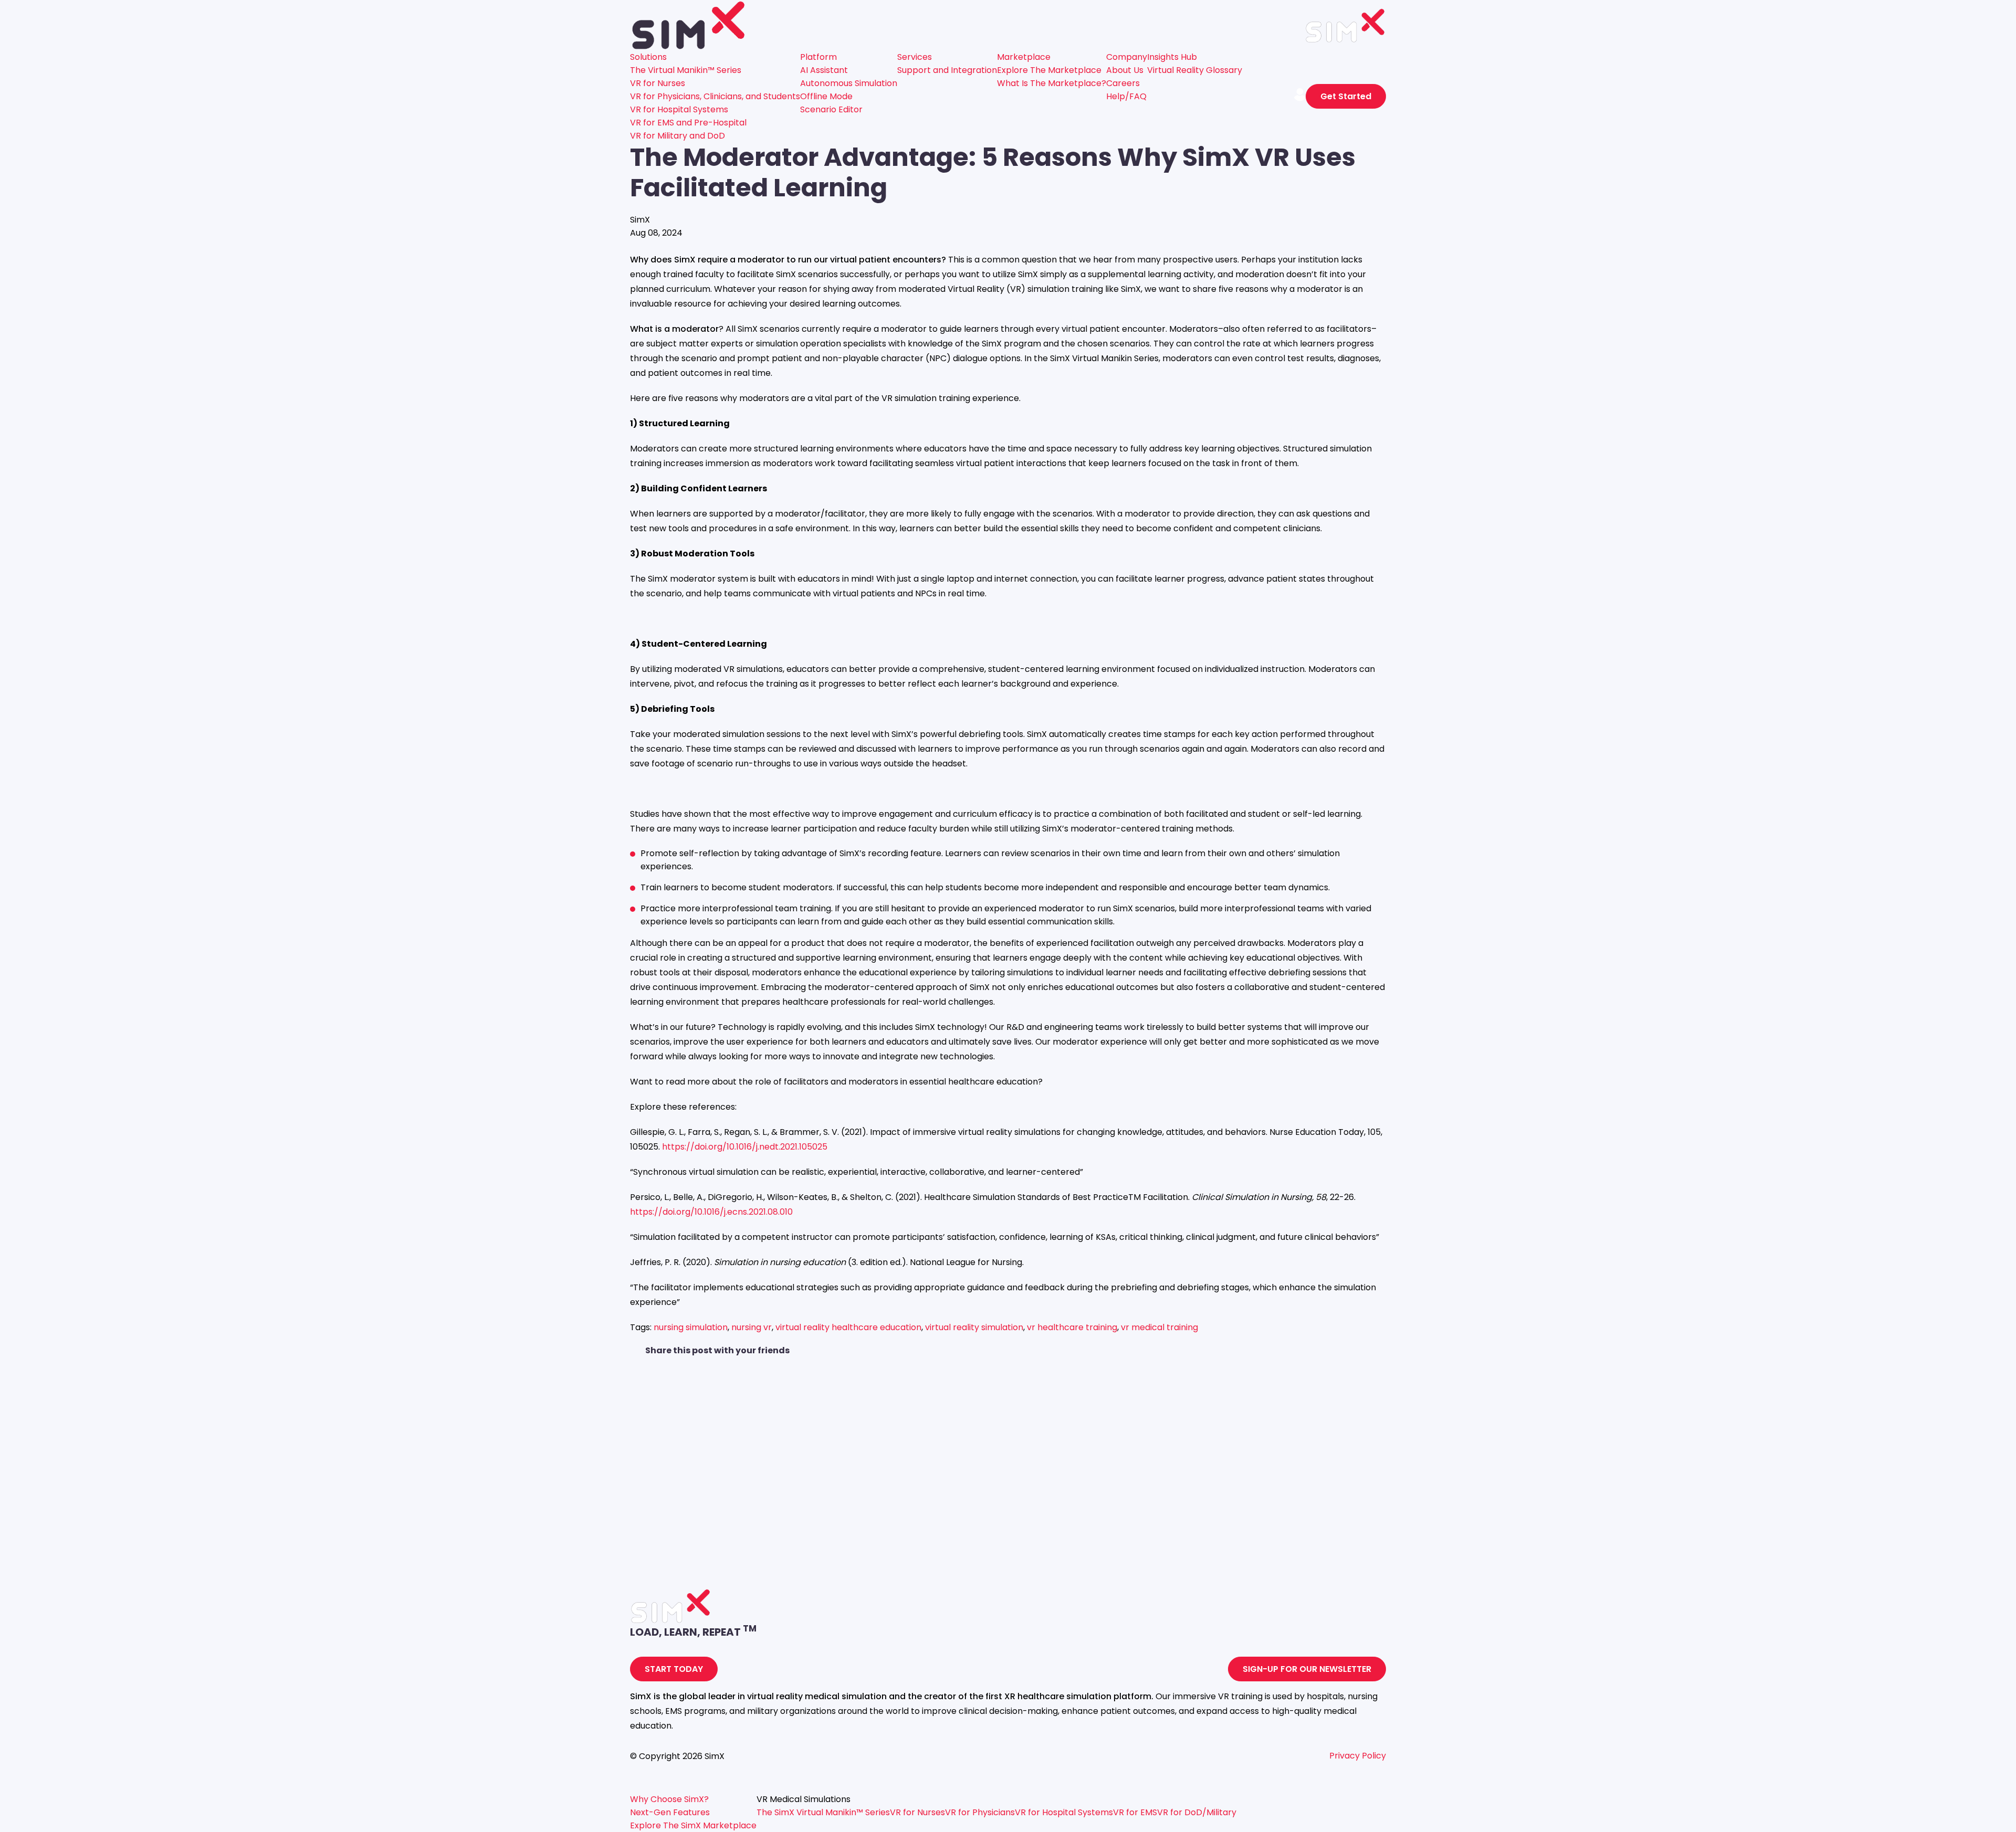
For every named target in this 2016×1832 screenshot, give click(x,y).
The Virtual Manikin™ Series (686, 70)
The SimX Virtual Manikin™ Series (823, 1812)
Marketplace (1024, 57)
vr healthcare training (1072, 1327)
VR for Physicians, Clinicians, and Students (715, 96)
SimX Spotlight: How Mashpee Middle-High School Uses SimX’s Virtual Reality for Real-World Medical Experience (859, 1508)
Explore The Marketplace (1049, 70)
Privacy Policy (1358, 1756)
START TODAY (674, 1669)
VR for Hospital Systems (679, 109)
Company (1127, 57)
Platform (818, 57)
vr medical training (1159, 1327)
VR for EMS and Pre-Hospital (688, 123)
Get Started (1346, 96)
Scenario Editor (831, 109)
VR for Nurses (658, 83)
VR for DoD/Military (1197, 1812)
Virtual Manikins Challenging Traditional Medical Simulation (750, 1438)
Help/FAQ (1126, 96)
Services (915, 57)
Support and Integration (947, 70)
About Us (1125, 70)
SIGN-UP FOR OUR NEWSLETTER (1307, 1669)
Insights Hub (1172, 57)
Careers (1123, 83)
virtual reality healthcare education (848, 1327)
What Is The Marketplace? (1052, 83)
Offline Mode (826, 96)
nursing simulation (691, 1327)
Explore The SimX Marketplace (693, 1825)
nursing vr (752, 1327)
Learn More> (656, 1495)
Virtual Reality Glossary (1195, 70)
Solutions (648, 57)
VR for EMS (1135, 1812)
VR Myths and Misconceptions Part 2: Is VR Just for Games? (752, 1578)
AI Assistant (824, 70)
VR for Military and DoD (678, 136)
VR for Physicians (980, 1812)
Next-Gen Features (670, 1812)
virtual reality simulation (974, 1327)
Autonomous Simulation (849, 83)
